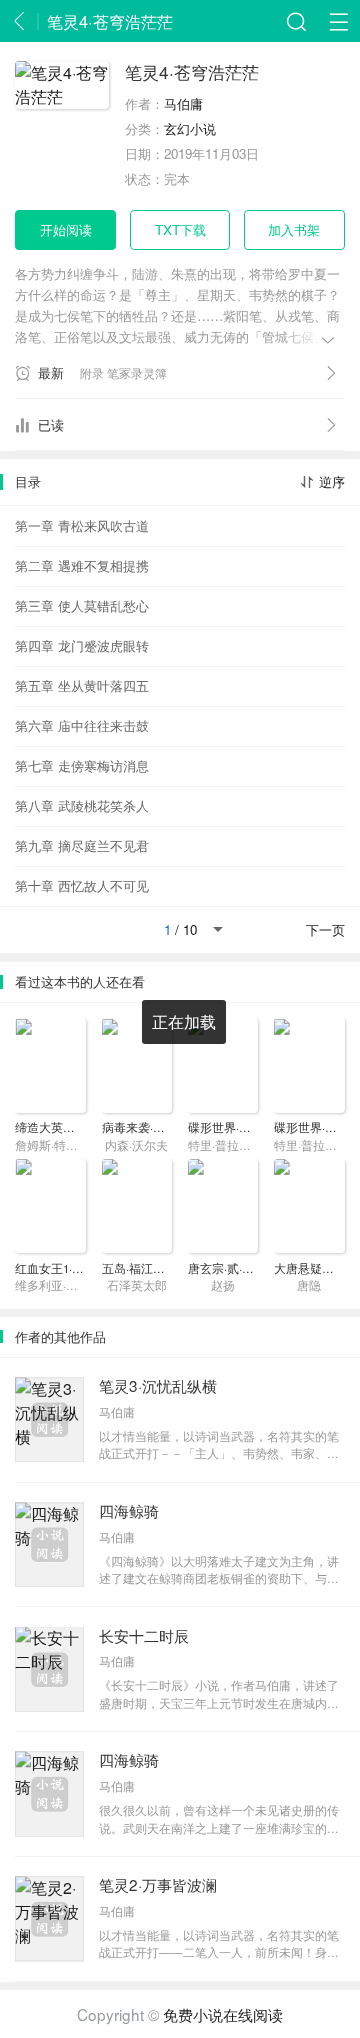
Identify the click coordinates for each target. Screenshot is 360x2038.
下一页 (325, 929)
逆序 (331, 481)
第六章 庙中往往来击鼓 (82, 725)
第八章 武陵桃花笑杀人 (82, 805)
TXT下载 (180, 229)
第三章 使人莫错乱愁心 (82, 605)
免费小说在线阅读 (223, 2014)
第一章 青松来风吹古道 (82, 525)
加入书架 (294, 229)
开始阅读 (66, 229)
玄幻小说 (190, 128)
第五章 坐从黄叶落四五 (82, 685)
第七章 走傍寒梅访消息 (82, 765)
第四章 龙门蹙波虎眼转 (82, 645)
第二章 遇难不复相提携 (82, 565)
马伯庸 (183, 103)
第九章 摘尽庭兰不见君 (82, 845)
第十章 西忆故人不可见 (82, 885)
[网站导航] (339, 21)
